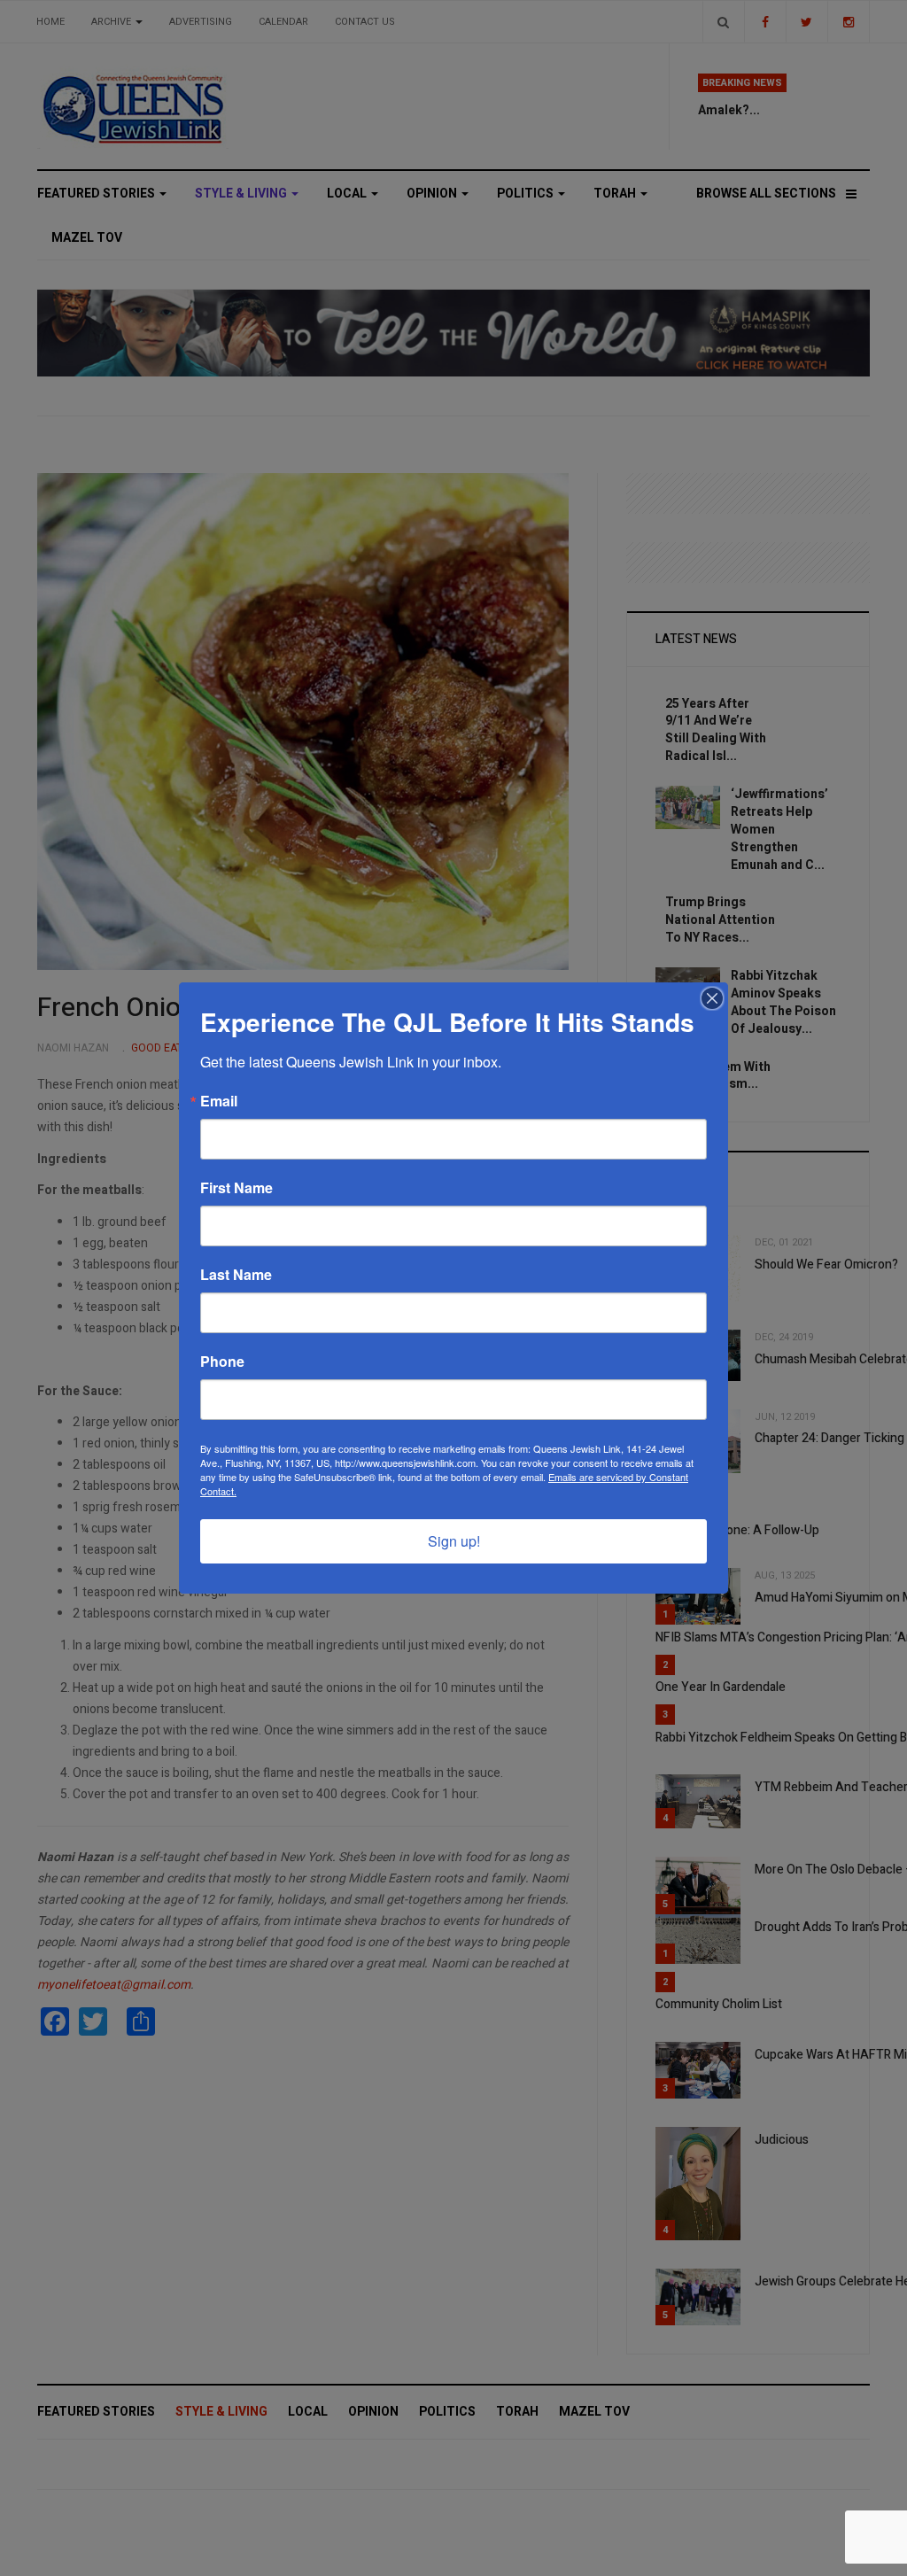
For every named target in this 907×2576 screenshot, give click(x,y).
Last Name (236, 1275)
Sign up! (454, 1541)
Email (219, 1101)
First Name (236, 1188)
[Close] (712, 998)
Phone (222, 1362)
